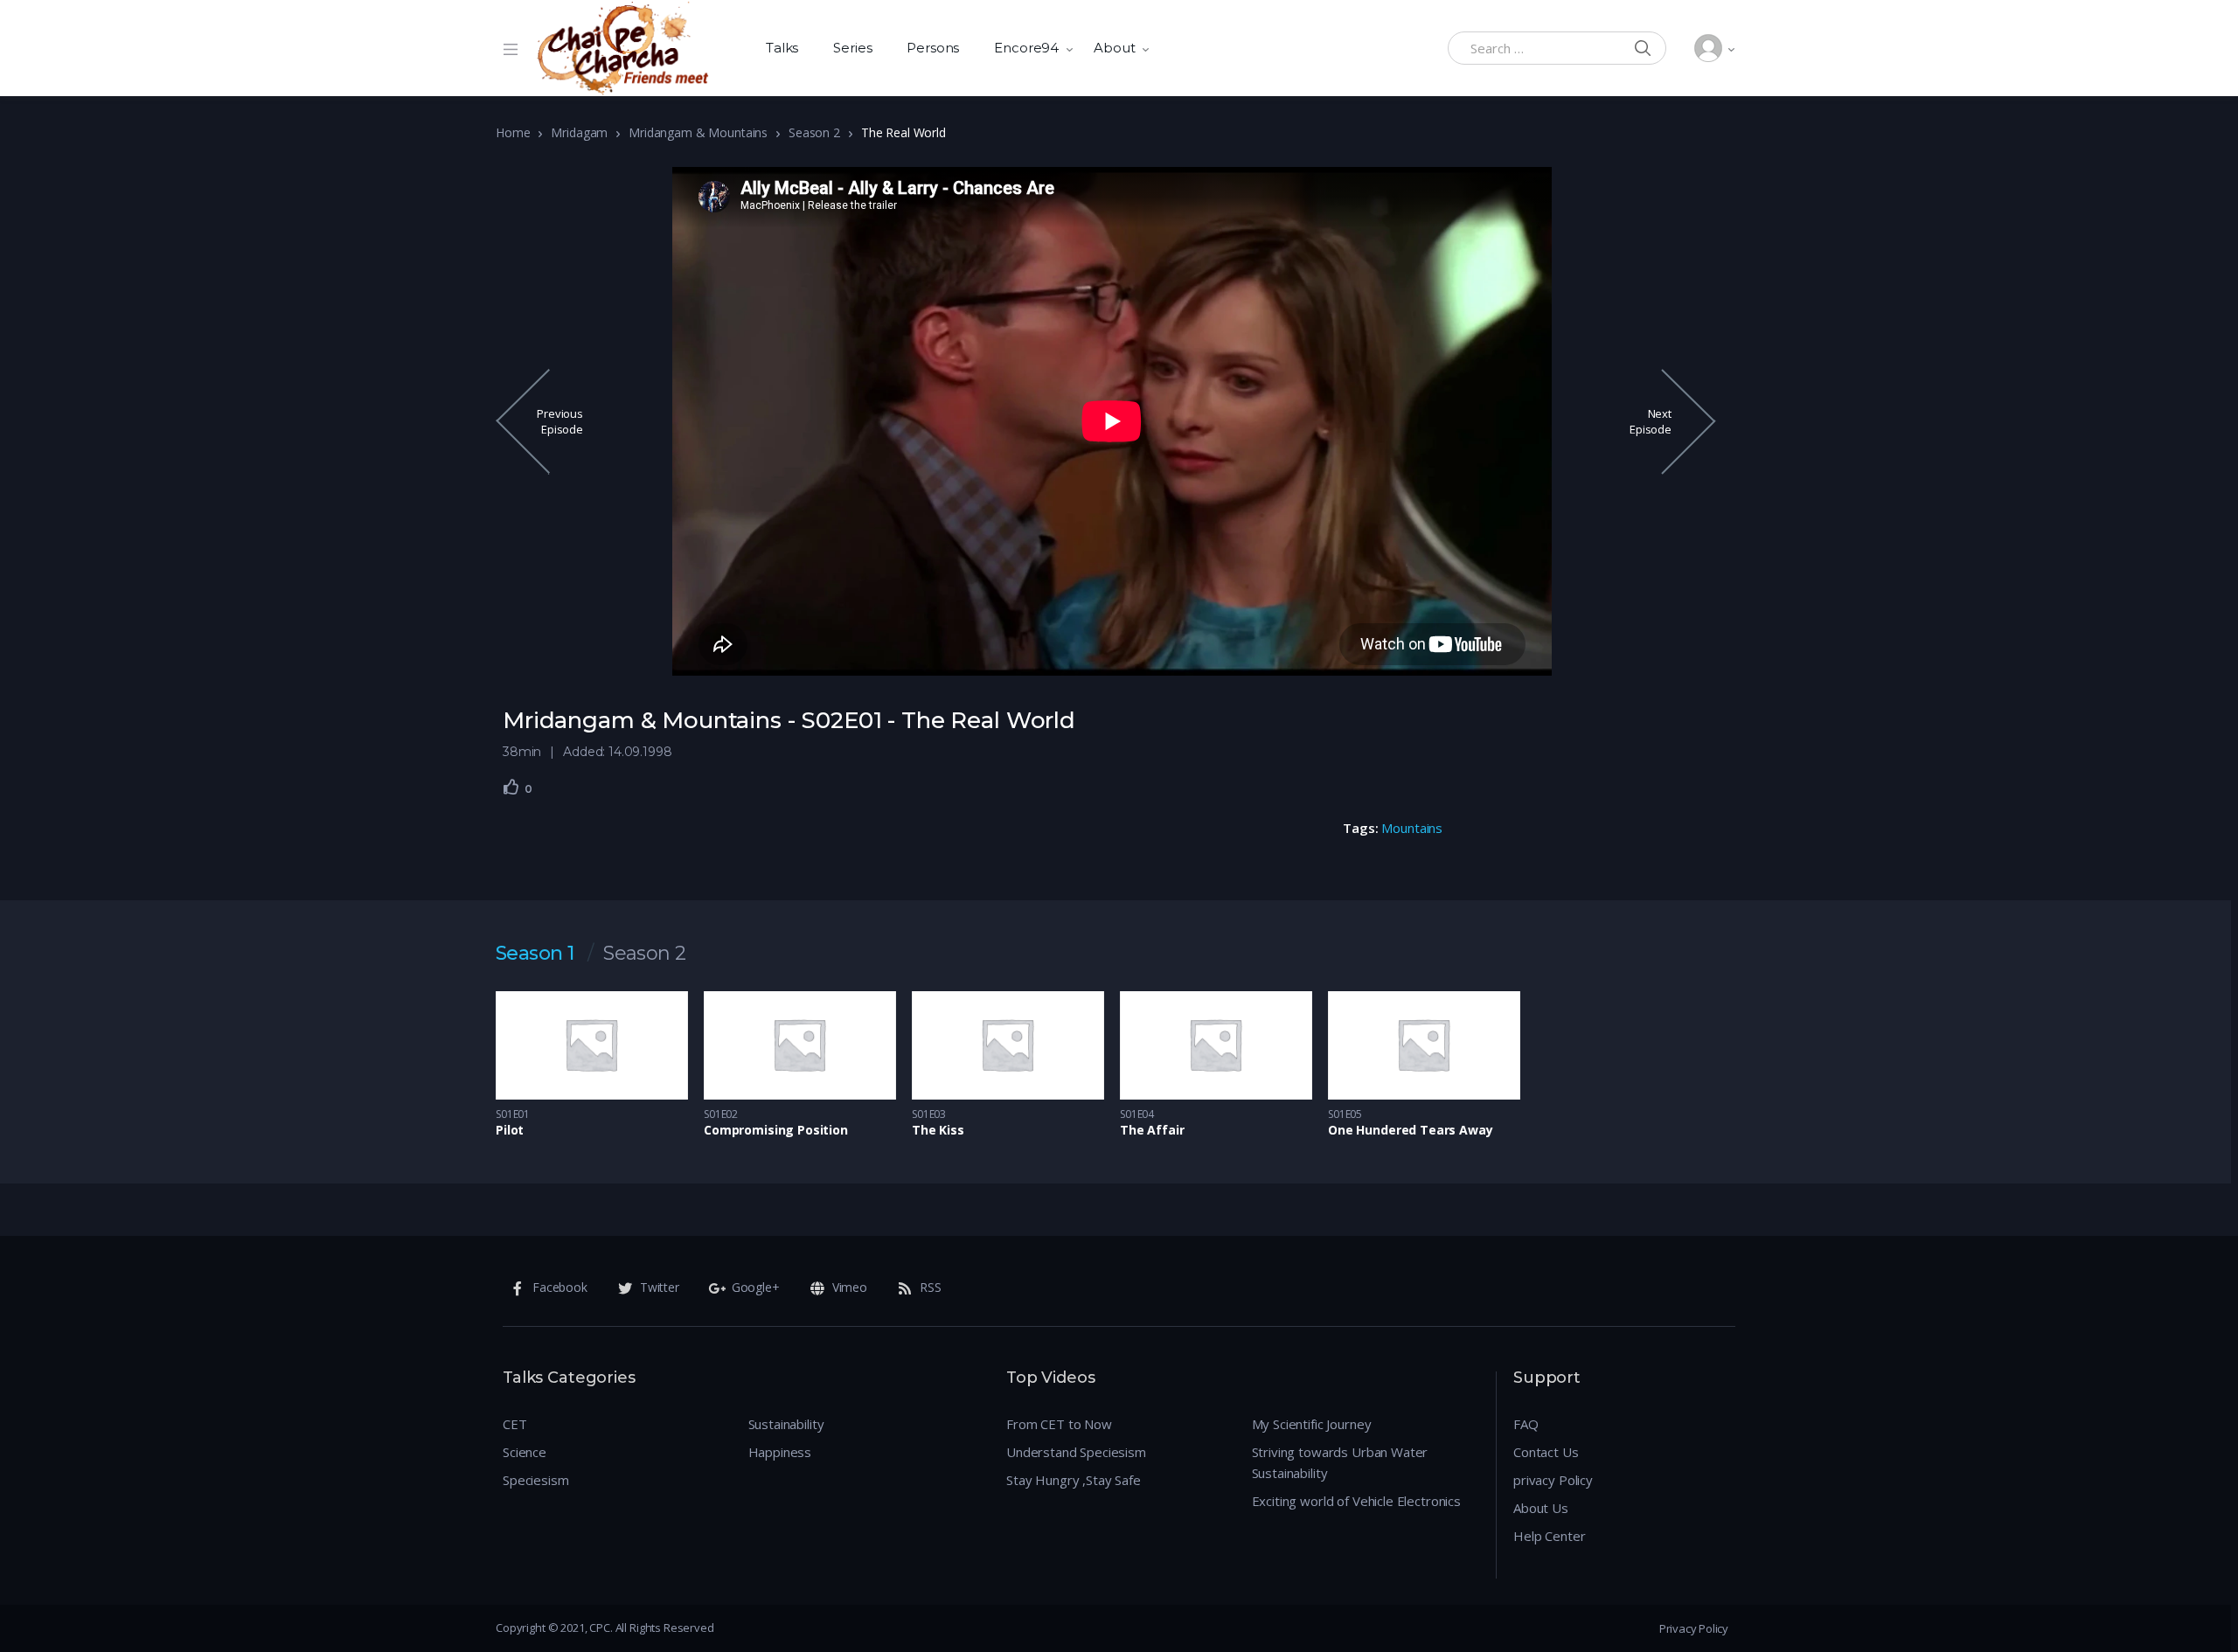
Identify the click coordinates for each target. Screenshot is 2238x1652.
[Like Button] (511, 787)
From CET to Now (1059, 1424)
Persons (933, 48)
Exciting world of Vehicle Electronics (1356, 1501)
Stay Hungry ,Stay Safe (1074, 1480)
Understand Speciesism (1076, 1452)
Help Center (1549, 1536)
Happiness (780, 1452)
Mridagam (579, 132)
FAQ (1526, 1424)
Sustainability (786, 1424)
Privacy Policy (1694, 1628)
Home (513, 132)
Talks (782, 48)
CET (515, 1424)
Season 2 (814, 132)
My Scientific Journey (1312, 1424)
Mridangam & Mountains (698, 132)
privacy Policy (1553, 1480)
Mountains (1412, 828)
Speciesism (536, 1480)
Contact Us (1546, 1452)
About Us (1541, 1508)
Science (525, 1452)
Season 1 (535, 954)
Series (852, 48)
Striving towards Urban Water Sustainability (1340, 1462)
